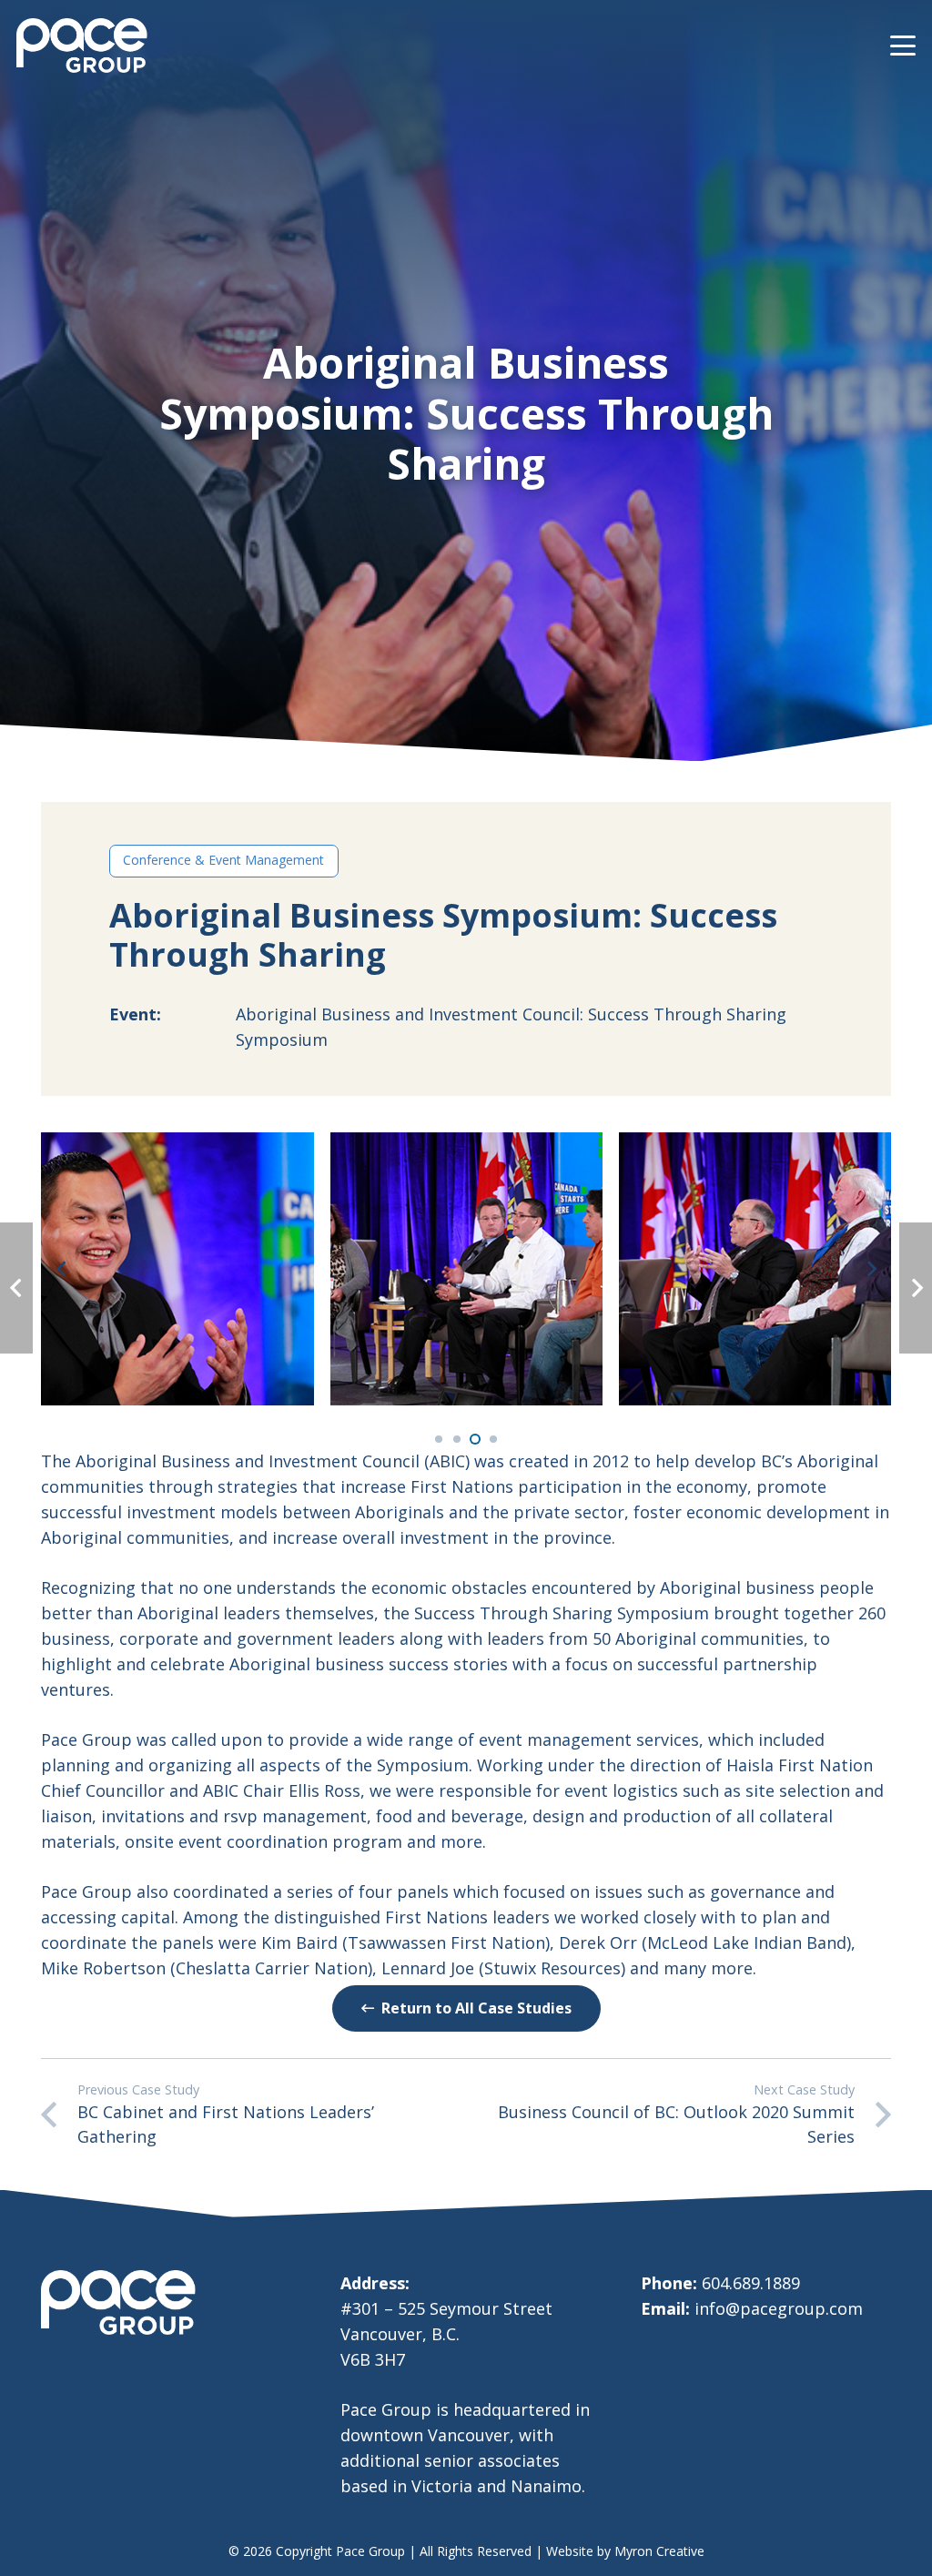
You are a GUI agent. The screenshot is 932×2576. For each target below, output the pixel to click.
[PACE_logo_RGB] (82, 46)
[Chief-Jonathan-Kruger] (177, 1268)
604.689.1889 (751, 2283)
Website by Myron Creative (625, 2551)
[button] (903, 46)
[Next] (871, 1269)
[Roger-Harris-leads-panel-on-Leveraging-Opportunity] (755, 1268)
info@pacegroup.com (779, 2308)
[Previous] (61, 1269)
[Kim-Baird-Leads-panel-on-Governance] (466, 1268)
